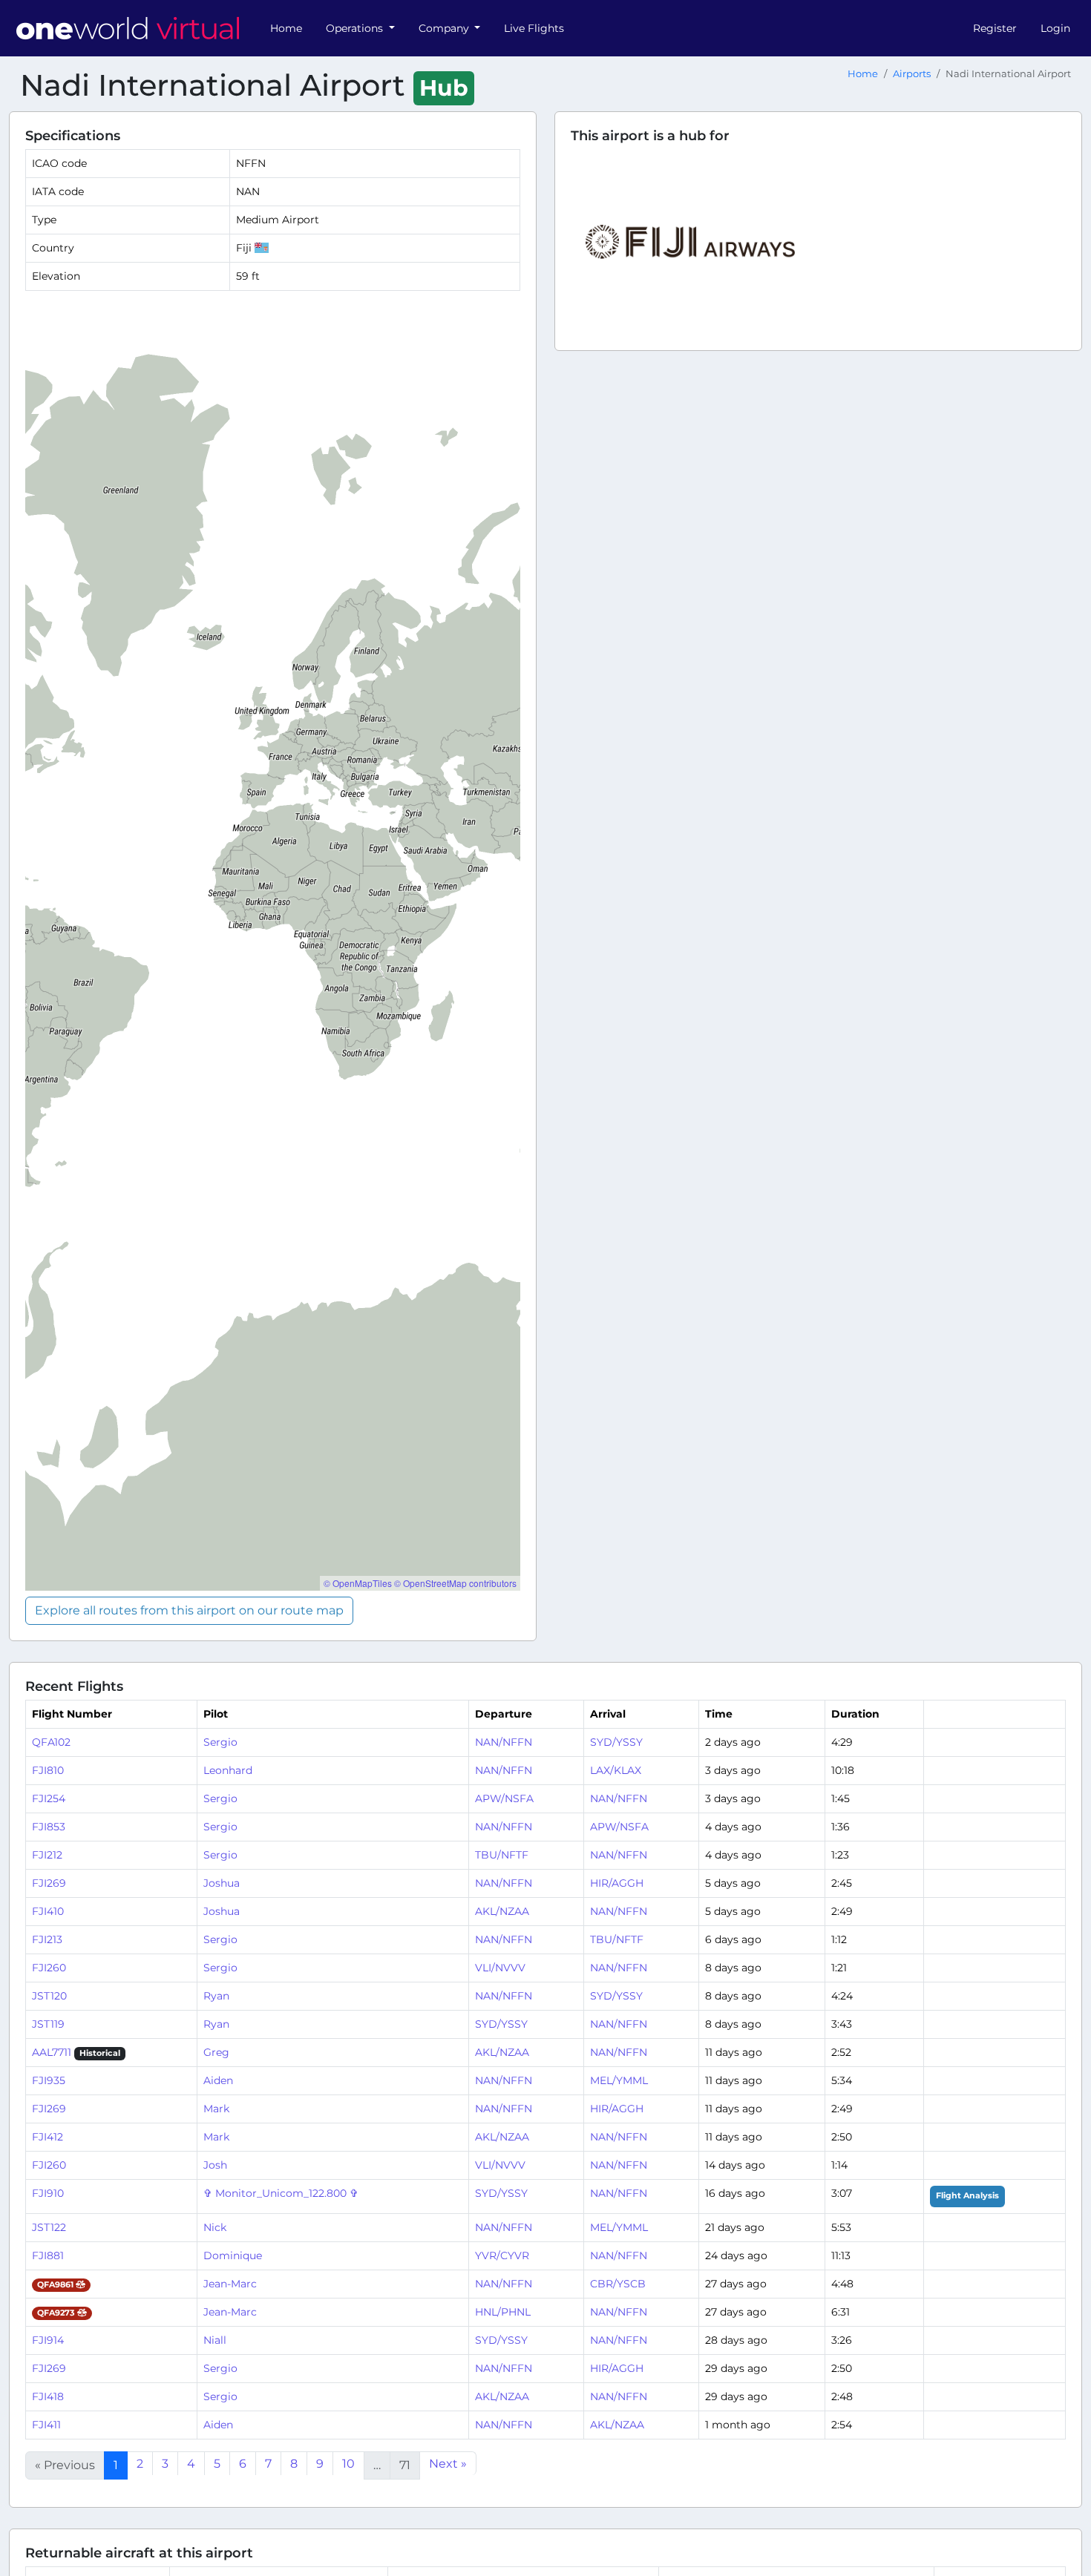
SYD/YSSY (616, 1742)
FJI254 (49, 1798)
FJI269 (49, 1883)
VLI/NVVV (500, 1968)
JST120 (49, 1996)
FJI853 (49, 1827)
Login (1055, 28)
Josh (215, 2165)
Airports (912, 74)
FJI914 (48, 2340)
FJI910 (48, 2193)
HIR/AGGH (617, 1883)
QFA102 (51, 1742)
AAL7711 (52, 2052)
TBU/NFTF (502, 1855)
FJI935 (49, 2080)
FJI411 (46, 2425)
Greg (216, 2052)
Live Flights (534, 28)
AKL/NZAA (502, 1911)
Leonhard (228, 1770)
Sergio (220, 1742)
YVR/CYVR (502, 2255)
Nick (215, 2227)
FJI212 (47, 1855)
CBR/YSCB (618, 2284)
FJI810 (48, 1770)
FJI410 (48, 1911)
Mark (216, 2109)
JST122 (49, 2227)
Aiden (218, 2080)
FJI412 (47, 2137)
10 (348, 2464)
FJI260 (49, 1968)
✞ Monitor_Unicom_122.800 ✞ (281, 2193)
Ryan (216, 1996)
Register (995, 28)
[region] (273, 947)
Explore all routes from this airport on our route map (189, 1610)
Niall (215, 2340)
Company (445, 28)
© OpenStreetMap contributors (455, 1583)
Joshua (222, 1883)
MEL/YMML (619, 2080)
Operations (356, 28)
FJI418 (48, 2396)
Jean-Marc (230, 2284)
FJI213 (47, 1939)
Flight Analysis (967, 2196)
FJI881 (48, 2255)
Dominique (233, 2255)
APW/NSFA (504, 1798)
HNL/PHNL (503, 2312)
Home (286, 28)
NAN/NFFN (504, 1742)
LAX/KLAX (616, 1770)
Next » (448, 2464)
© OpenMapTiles (358, 1583)
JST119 (48, 2024)
